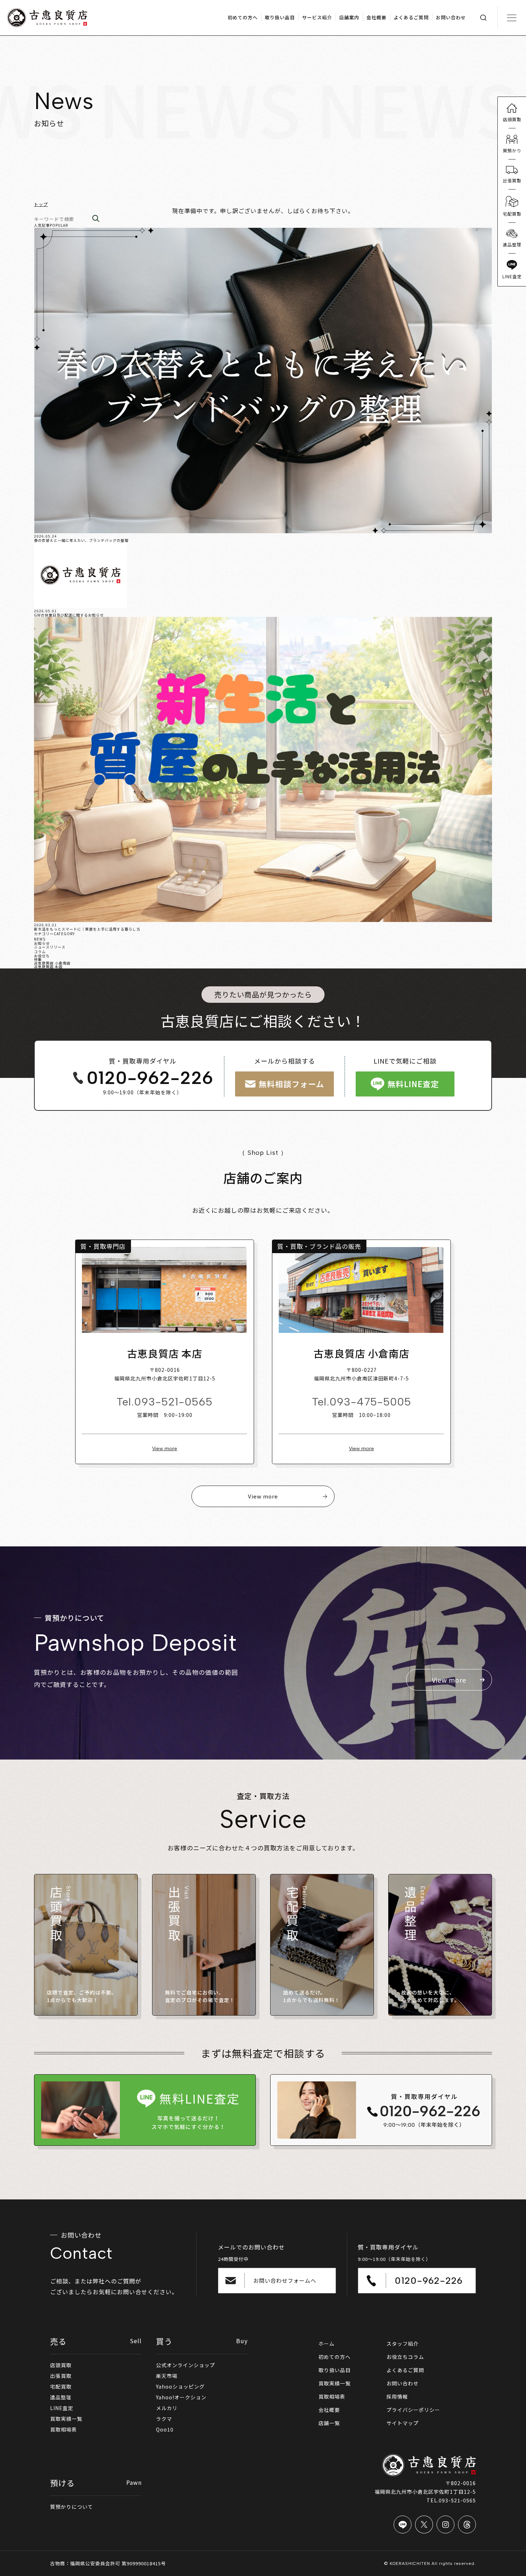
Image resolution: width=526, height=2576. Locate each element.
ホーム (327, 2344)
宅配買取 (61, 2386)
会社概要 (329, 2410)
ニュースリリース (50, 947)
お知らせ (42, 943)
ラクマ (164, 2419)
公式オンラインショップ (186, 2365)
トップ (41, 204)
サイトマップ (403, 2423)
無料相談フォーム (291, 1084)
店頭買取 (61, 2365)
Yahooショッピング (180, 2386)
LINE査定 (62, 2408)
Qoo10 (165, 2429)
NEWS (40, 939)
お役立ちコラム (405, 2357)
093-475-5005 (370, 1402)
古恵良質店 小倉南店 (52, 963)
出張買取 (61, 2376)
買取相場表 (64, 2429)
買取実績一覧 (66, 2419)
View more (165, 1449)
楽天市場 (167, 2376)
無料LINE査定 (413, 1084)
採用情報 (397, 2396)
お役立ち (42, 956)
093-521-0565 (173, 1402)
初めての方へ (335, 2357)
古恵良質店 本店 (48, 966)
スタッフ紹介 (403, 2344)
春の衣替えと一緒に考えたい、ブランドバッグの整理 (81, 540)
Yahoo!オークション (181, 2397)
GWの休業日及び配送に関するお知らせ (69, 615)
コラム (40, 951)
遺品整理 (61, 2397)
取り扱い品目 (335, 2370)
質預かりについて (72, 2507)
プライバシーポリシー (413, 2410)
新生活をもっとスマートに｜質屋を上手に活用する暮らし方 (87, 929)
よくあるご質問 (405, 2370)
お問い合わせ (403, 2383)
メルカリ (167, 2408)
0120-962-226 (150, 1078)
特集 (38, 959)
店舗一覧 (329, 2423)
